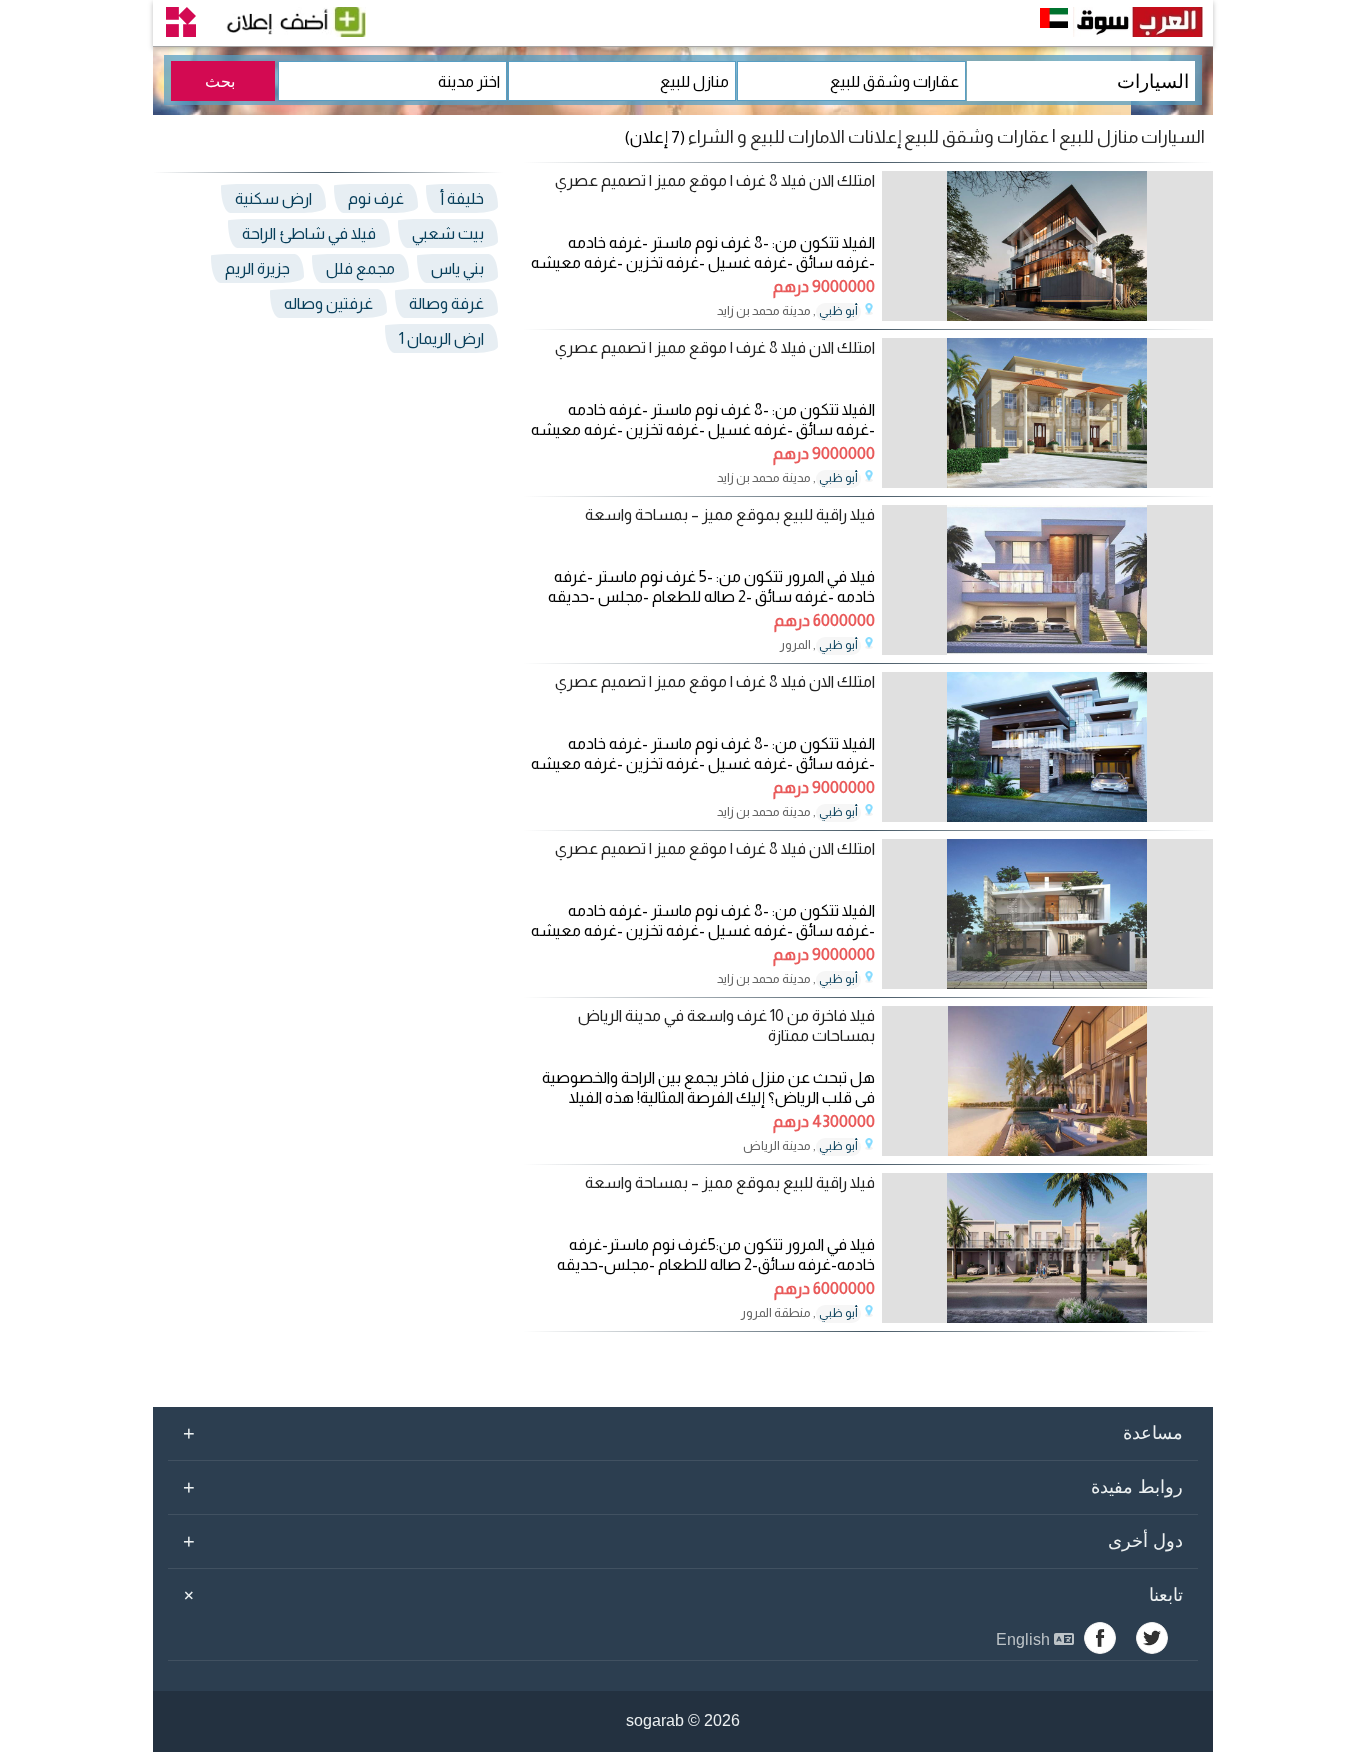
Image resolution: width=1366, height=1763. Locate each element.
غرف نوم (376, 198)
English (1025, 1639)
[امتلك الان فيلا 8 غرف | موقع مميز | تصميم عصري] (1047, 315)
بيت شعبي (448, 233)
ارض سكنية (273, 198)
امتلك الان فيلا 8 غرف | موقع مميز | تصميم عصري (715, 180)
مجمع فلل (360, 268)
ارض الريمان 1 (441, 338)
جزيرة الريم (257, 268)
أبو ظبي (838, 311)
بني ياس (457, 268)
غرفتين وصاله (328, 303)
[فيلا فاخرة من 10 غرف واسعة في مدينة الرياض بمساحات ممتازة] (1047, 1150)
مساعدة (683, 1433)
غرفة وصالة (446, 303)
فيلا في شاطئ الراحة (309, 233)
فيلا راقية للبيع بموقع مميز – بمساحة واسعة (730, 514)
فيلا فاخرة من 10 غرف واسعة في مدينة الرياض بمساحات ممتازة (726, 1025)
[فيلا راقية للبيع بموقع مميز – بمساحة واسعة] (1047, 649)
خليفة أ (462, 198)
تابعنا (680, 1595)
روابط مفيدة (683, 1487)
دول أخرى (683, 1541)
